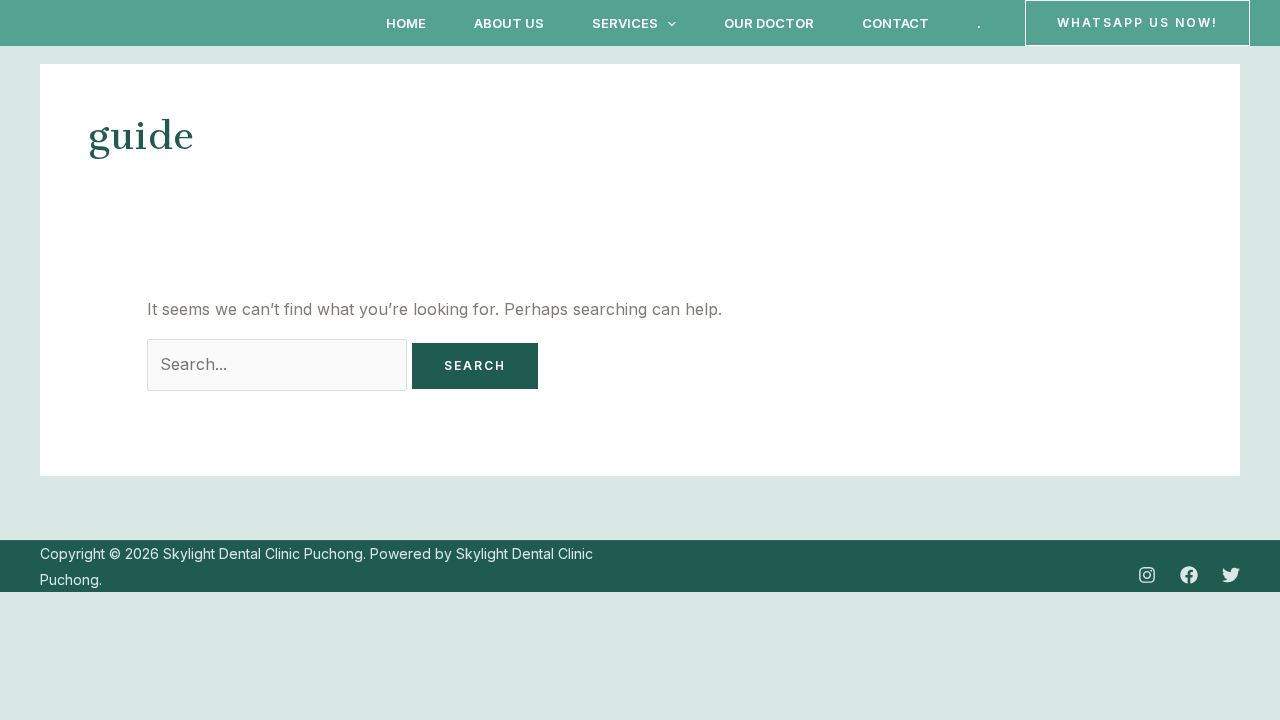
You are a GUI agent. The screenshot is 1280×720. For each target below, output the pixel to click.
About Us (509, 23)
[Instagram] (1147, 575)
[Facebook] (1189, 575)
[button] (667, 23)
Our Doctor (769, 23)
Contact (895, 23)
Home (406, 23)
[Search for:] (279, 364)
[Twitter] (1231, 575)
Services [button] (625, 23)
